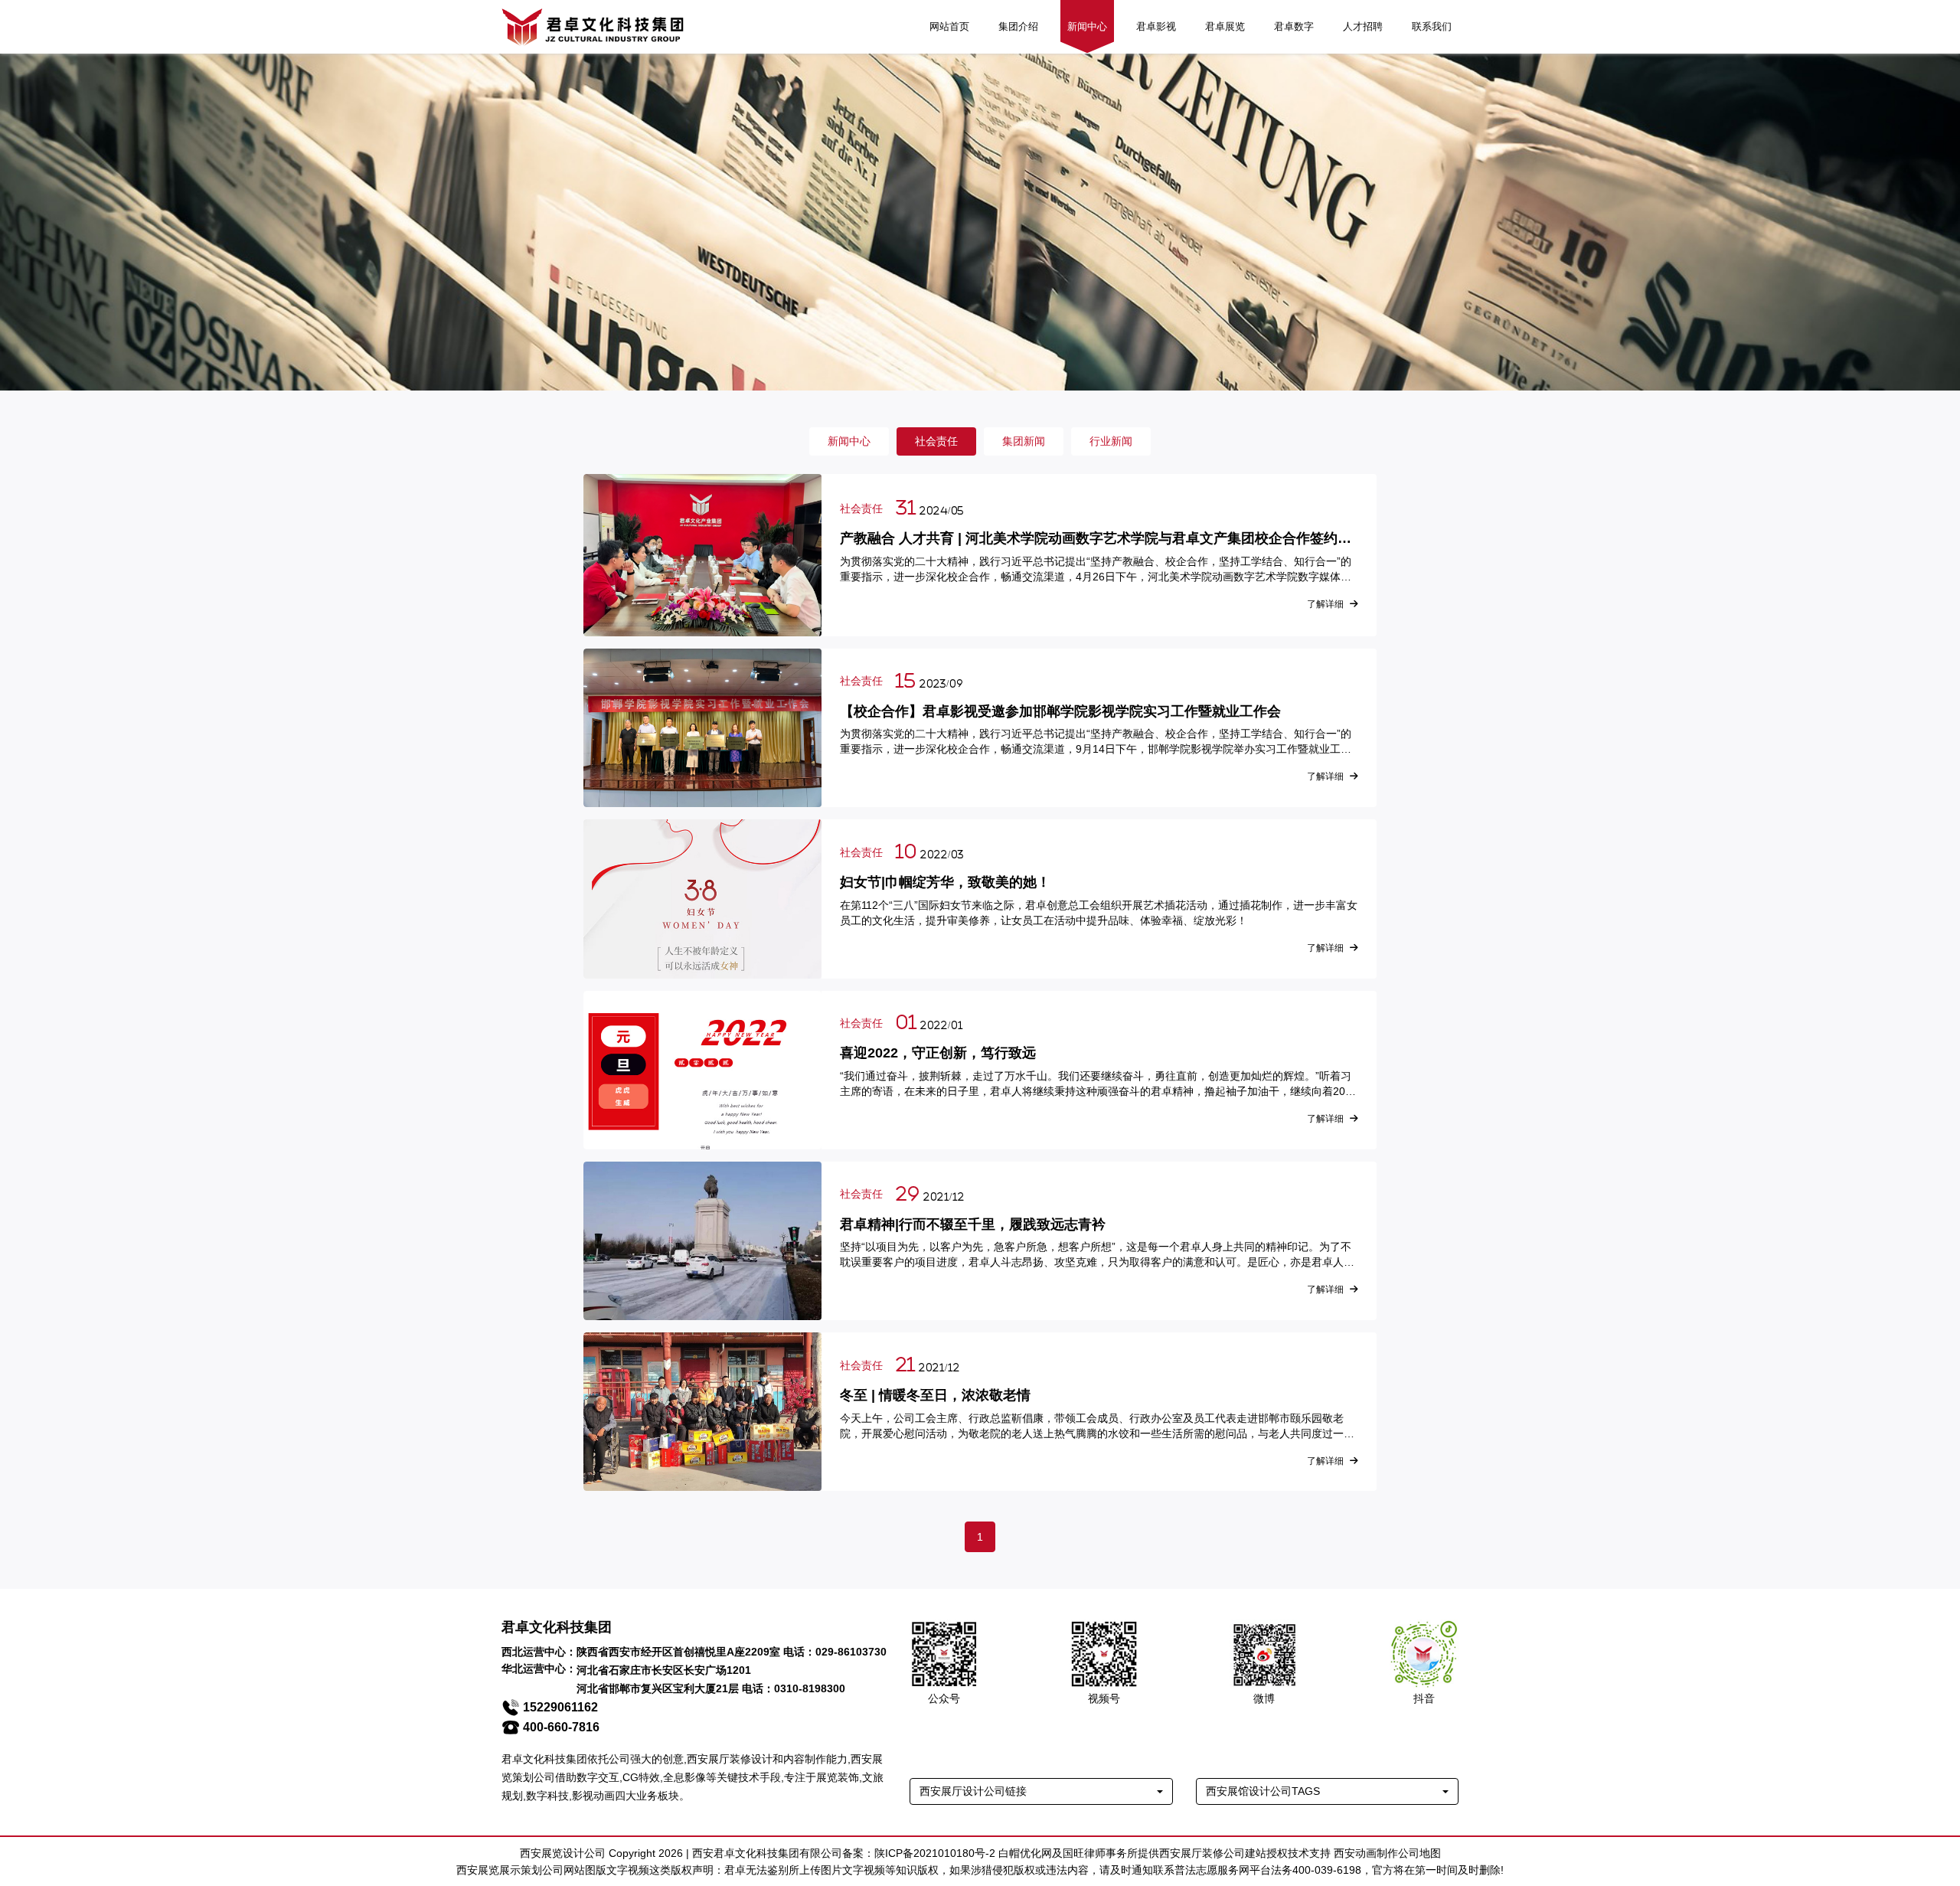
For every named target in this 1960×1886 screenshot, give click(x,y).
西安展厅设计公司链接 (973, 1791)
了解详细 (1325, 604)
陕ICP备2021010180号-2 (935, 1853)
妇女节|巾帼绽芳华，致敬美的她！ (945, 882)
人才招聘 (1363, 26)
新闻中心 (1087, 26)
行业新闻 (1111, 441)
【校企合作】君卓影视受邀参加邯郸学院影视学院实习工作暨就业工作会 (1060, 711)
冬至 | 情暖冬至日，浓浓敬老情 (935, 1395)
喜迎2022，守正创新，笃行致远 (938, 1053)
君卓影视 (1156, 26)
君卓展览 (1225, 26)
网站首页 (949, 26)
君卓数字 (1294, 26)
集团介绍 (1018, 26)
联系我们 (1432, 26)
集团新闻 (1024, 441)
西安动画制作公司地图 (1387, 1853)
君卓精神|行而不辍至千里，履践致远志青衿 (973, 1224)
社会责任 (936, 441)
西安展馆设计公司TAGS (1263, 1791)
